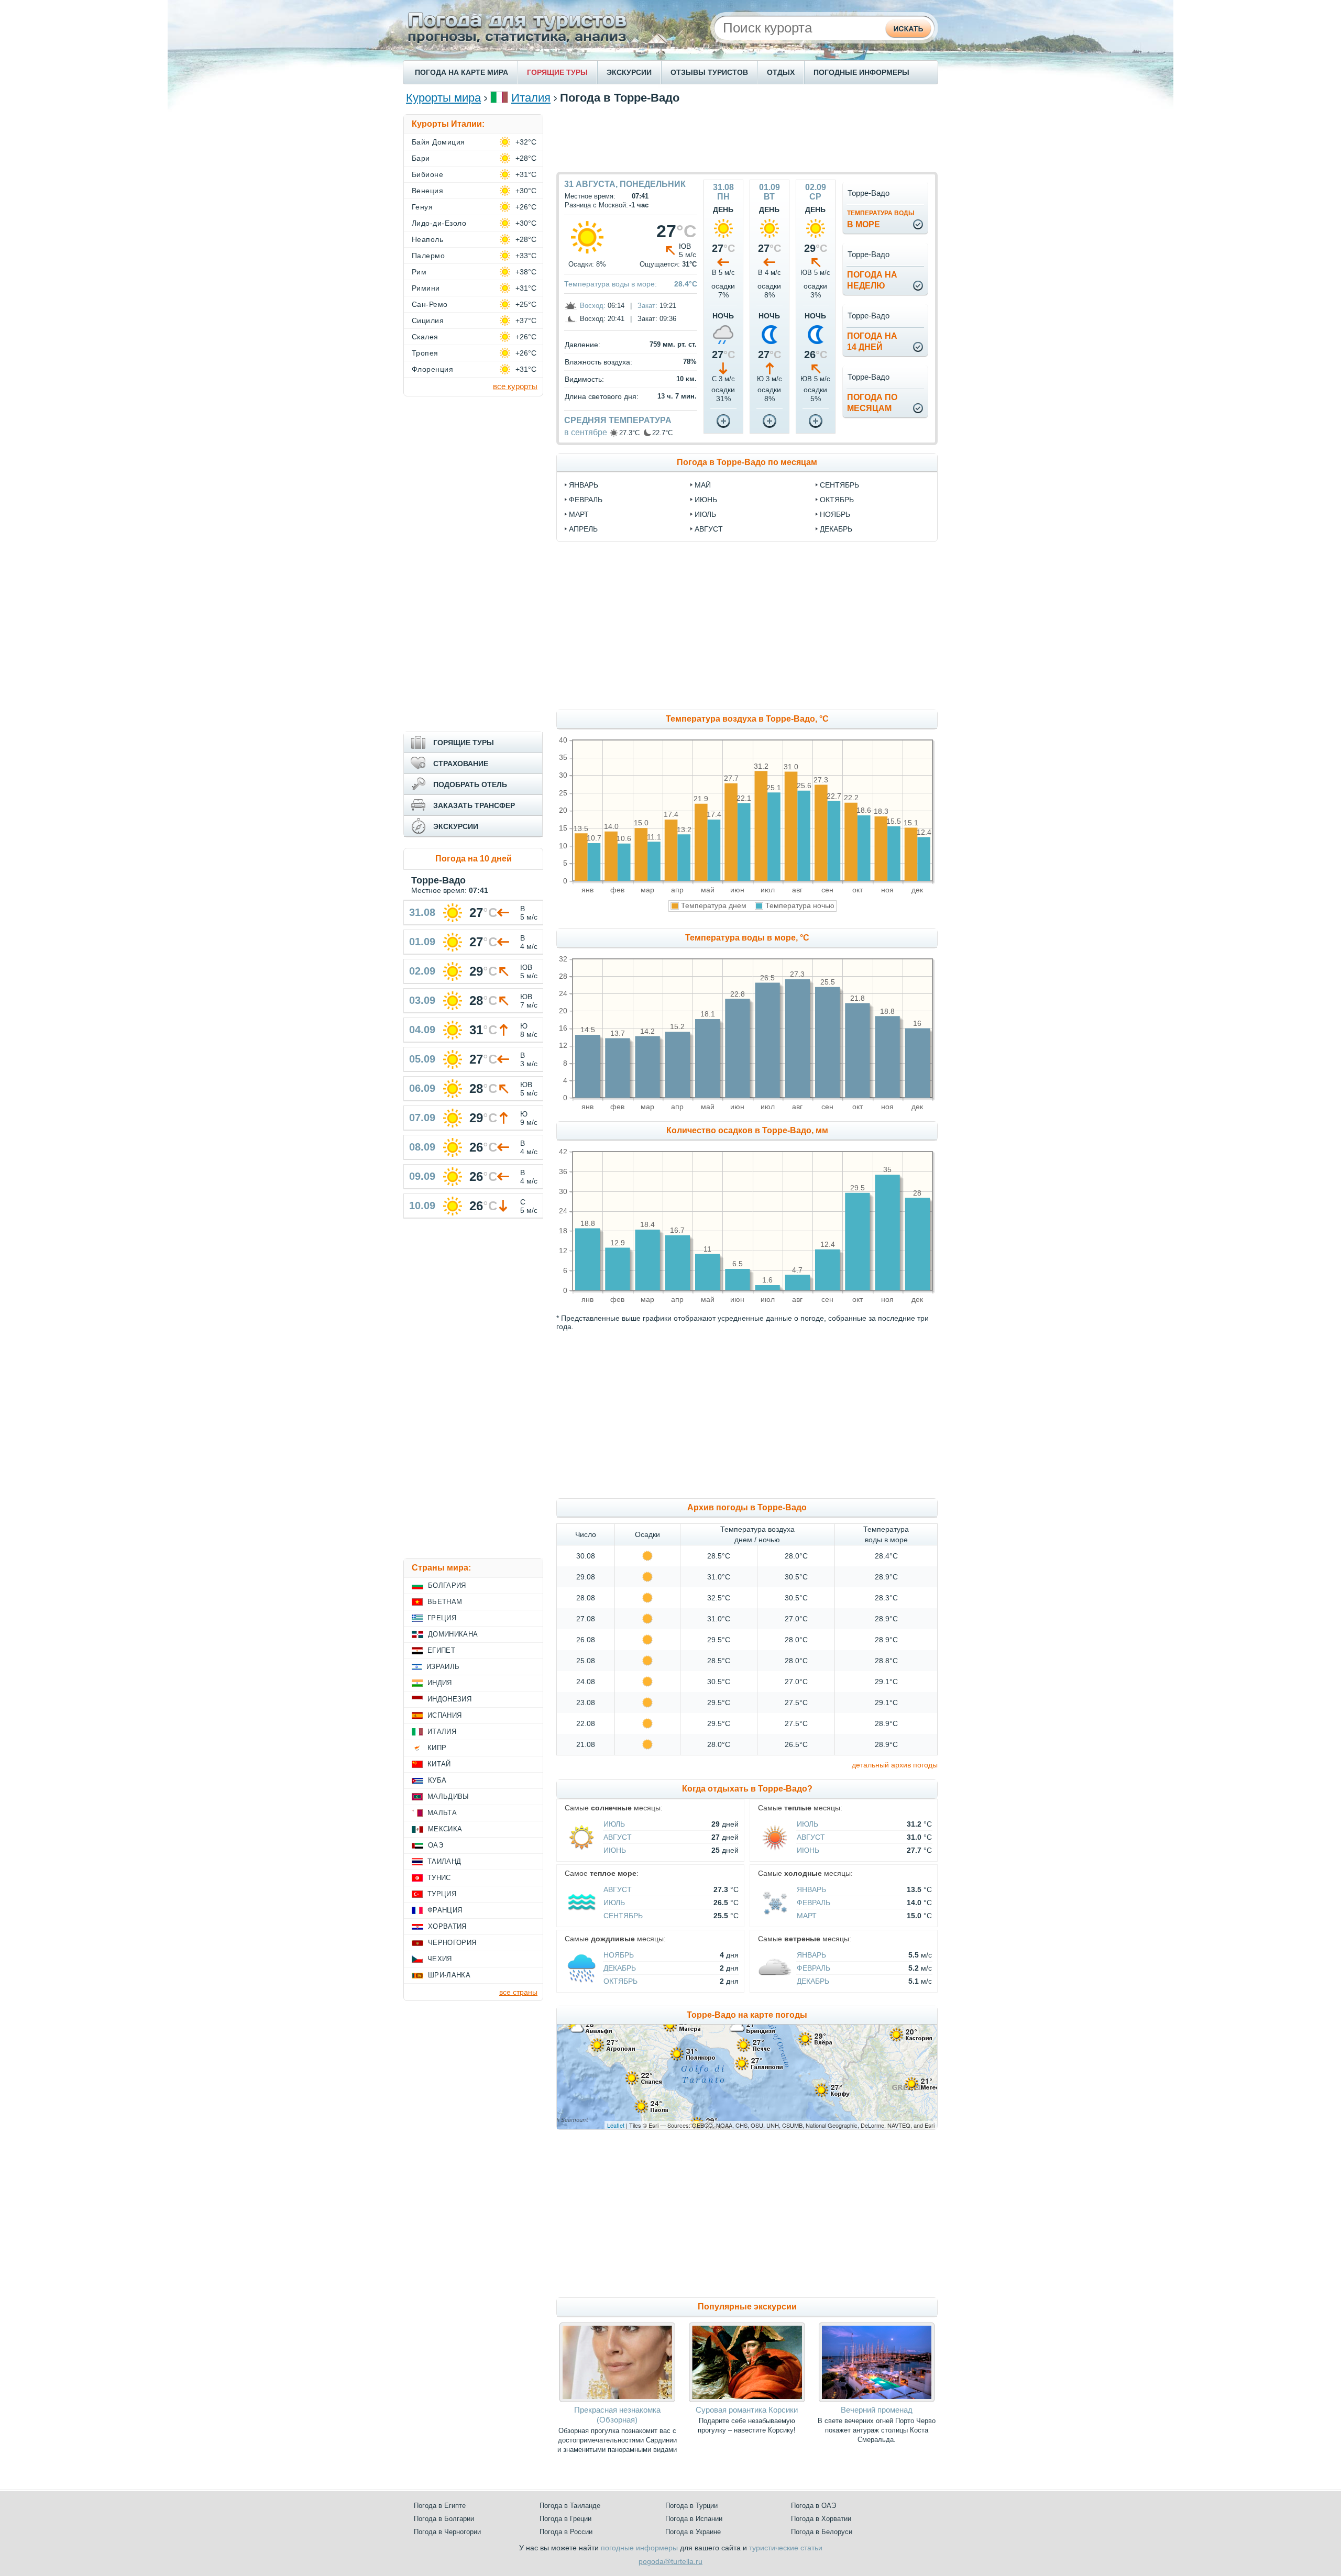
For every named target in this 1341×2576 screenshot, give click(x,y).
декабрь (836, 529)
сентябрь (839, 485)
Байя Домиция (438, 142)
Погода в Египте (440, 2506)
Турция (442, 1894)
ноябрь (835, 514)
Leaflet (616, 2125)
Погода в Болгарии (444, 2519)
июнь (706, 500)
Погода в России (566, 2532)
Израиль (443, 1667)
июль (705, 514)
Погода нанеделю (872, 280)
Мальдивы (448, 1796)
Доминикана (453, 1634)
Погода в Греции (565, 2519)
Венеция (427, 191)
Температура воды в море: (611, 284)
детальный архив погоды (895, 1765)
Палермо (428, 256)
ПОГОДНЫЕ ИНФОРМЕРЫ (861, 72)
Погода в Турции (691, 2506)
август (709, 529)
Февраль (814, 1903)
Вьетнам (445, 1602)
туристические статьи (786, 2548)
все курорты (515, 386)
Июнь (615, 1850)
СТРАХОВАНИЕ (461, 764)
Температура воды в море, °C (747, 938)
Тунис (439, 1878)
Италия (531, 98)
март (579, 514)
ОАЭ (436, 1845)
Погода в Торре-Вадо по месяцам (747, 462)
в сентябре (586, 432)
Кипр (437, 1748)
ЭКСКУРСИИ (629, 72)
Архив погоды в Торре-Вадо (747, 1507)
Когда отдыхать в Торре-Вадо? (747, 1789)
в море (881, 219)
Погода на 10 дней (474, 859)
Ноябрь (619, 1955)
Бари (421, 158)
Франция (445, 1910)
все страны (518, 1992)
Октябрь (620, 1981)
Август (618, 1837)
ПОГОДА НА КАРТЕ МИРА (461, 72)
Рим (419, 272)
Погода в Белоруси (822, 2532)
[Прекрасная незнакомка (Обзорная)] (617, 2400)
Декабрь (620, 1968)
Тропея (425, 353)
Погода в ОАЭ (814, 2506)
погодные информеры (639, 2548)
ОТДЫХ (781, 72)
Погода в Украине (693, 2532)
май (703, 485)
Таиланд (444, 1861)
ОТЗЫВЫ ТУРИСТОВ (709, 72)
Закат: (647, 306)
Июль (614, 1824)
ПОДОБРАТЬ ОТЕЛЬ (470, 784)
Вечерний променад (877, 2410)
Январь (811, 1889)
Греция (442, 1618)
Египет (441, 1650)
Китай (439, 1764)
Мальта (442, 1813)
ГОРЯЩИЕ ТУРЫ (557, 72)
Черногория (452, 1943)
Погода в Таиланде (570, 2506)
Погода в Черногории (447, 2532)
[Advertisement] (747, 138)
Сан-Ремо (430, 304)
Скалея (425, 337)
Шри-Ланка (449, 1975)
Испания (444, 1715)
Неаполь (427, 239)
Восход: (593, 306)
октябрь (837, 500)
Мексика (445, 1829)
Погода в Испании (694, 2519)
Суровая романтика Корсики (747, 2410)
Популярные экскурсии (747, 2307)
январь (584, 485)
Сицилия (428, 320)
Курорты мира (443, 98)
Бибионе (427, 174)
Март (807, 1916)
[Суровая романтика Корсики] (747, 2400)
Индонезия (449, 1699)
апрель (583, 529)
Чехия (440, 1959)
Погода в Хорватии (821, 2519)
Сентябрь (623, 1916)
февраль (586, 500)
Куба (437, 1780)
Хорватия (447, 1926)
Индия (440, 1683)
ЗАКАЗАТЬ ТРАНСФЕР (474, 805)
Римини (426, 288)
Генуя (422, 207)
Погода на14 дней (872, 341)
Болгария (447, 1585)
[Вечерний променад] (877, 2400)
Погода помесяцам (872, 403)
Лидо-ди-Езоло (439, 223)
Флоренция (432, 369)
